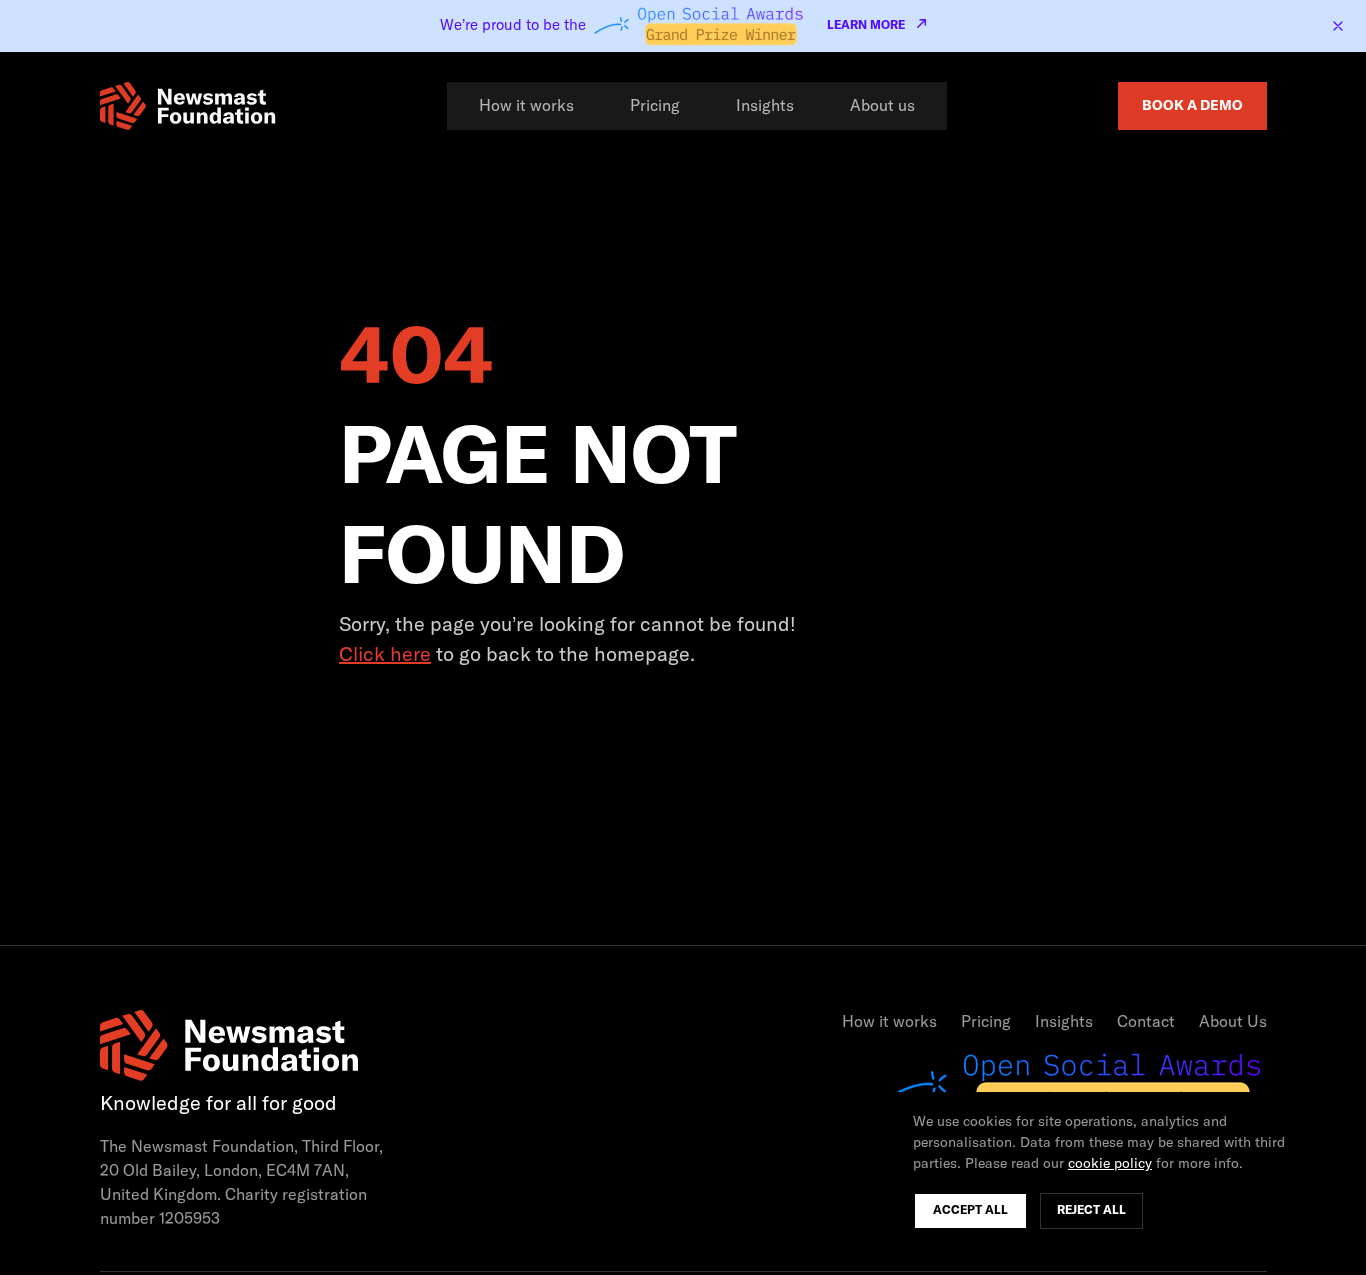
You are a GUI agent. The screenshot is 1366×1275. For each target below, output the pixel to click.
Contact (1146, 1022)
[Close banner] (1338, 26)
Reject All (1091, 1211)
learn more (866, 26)
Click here (385, 655)
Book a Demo (1192, 106)
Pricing (655, 106)
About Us (1233, 1022)
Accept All (970, 1211)
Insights (765, 106)
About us (882, 106)
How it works (526, 106)
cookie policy (1110, 1164)
